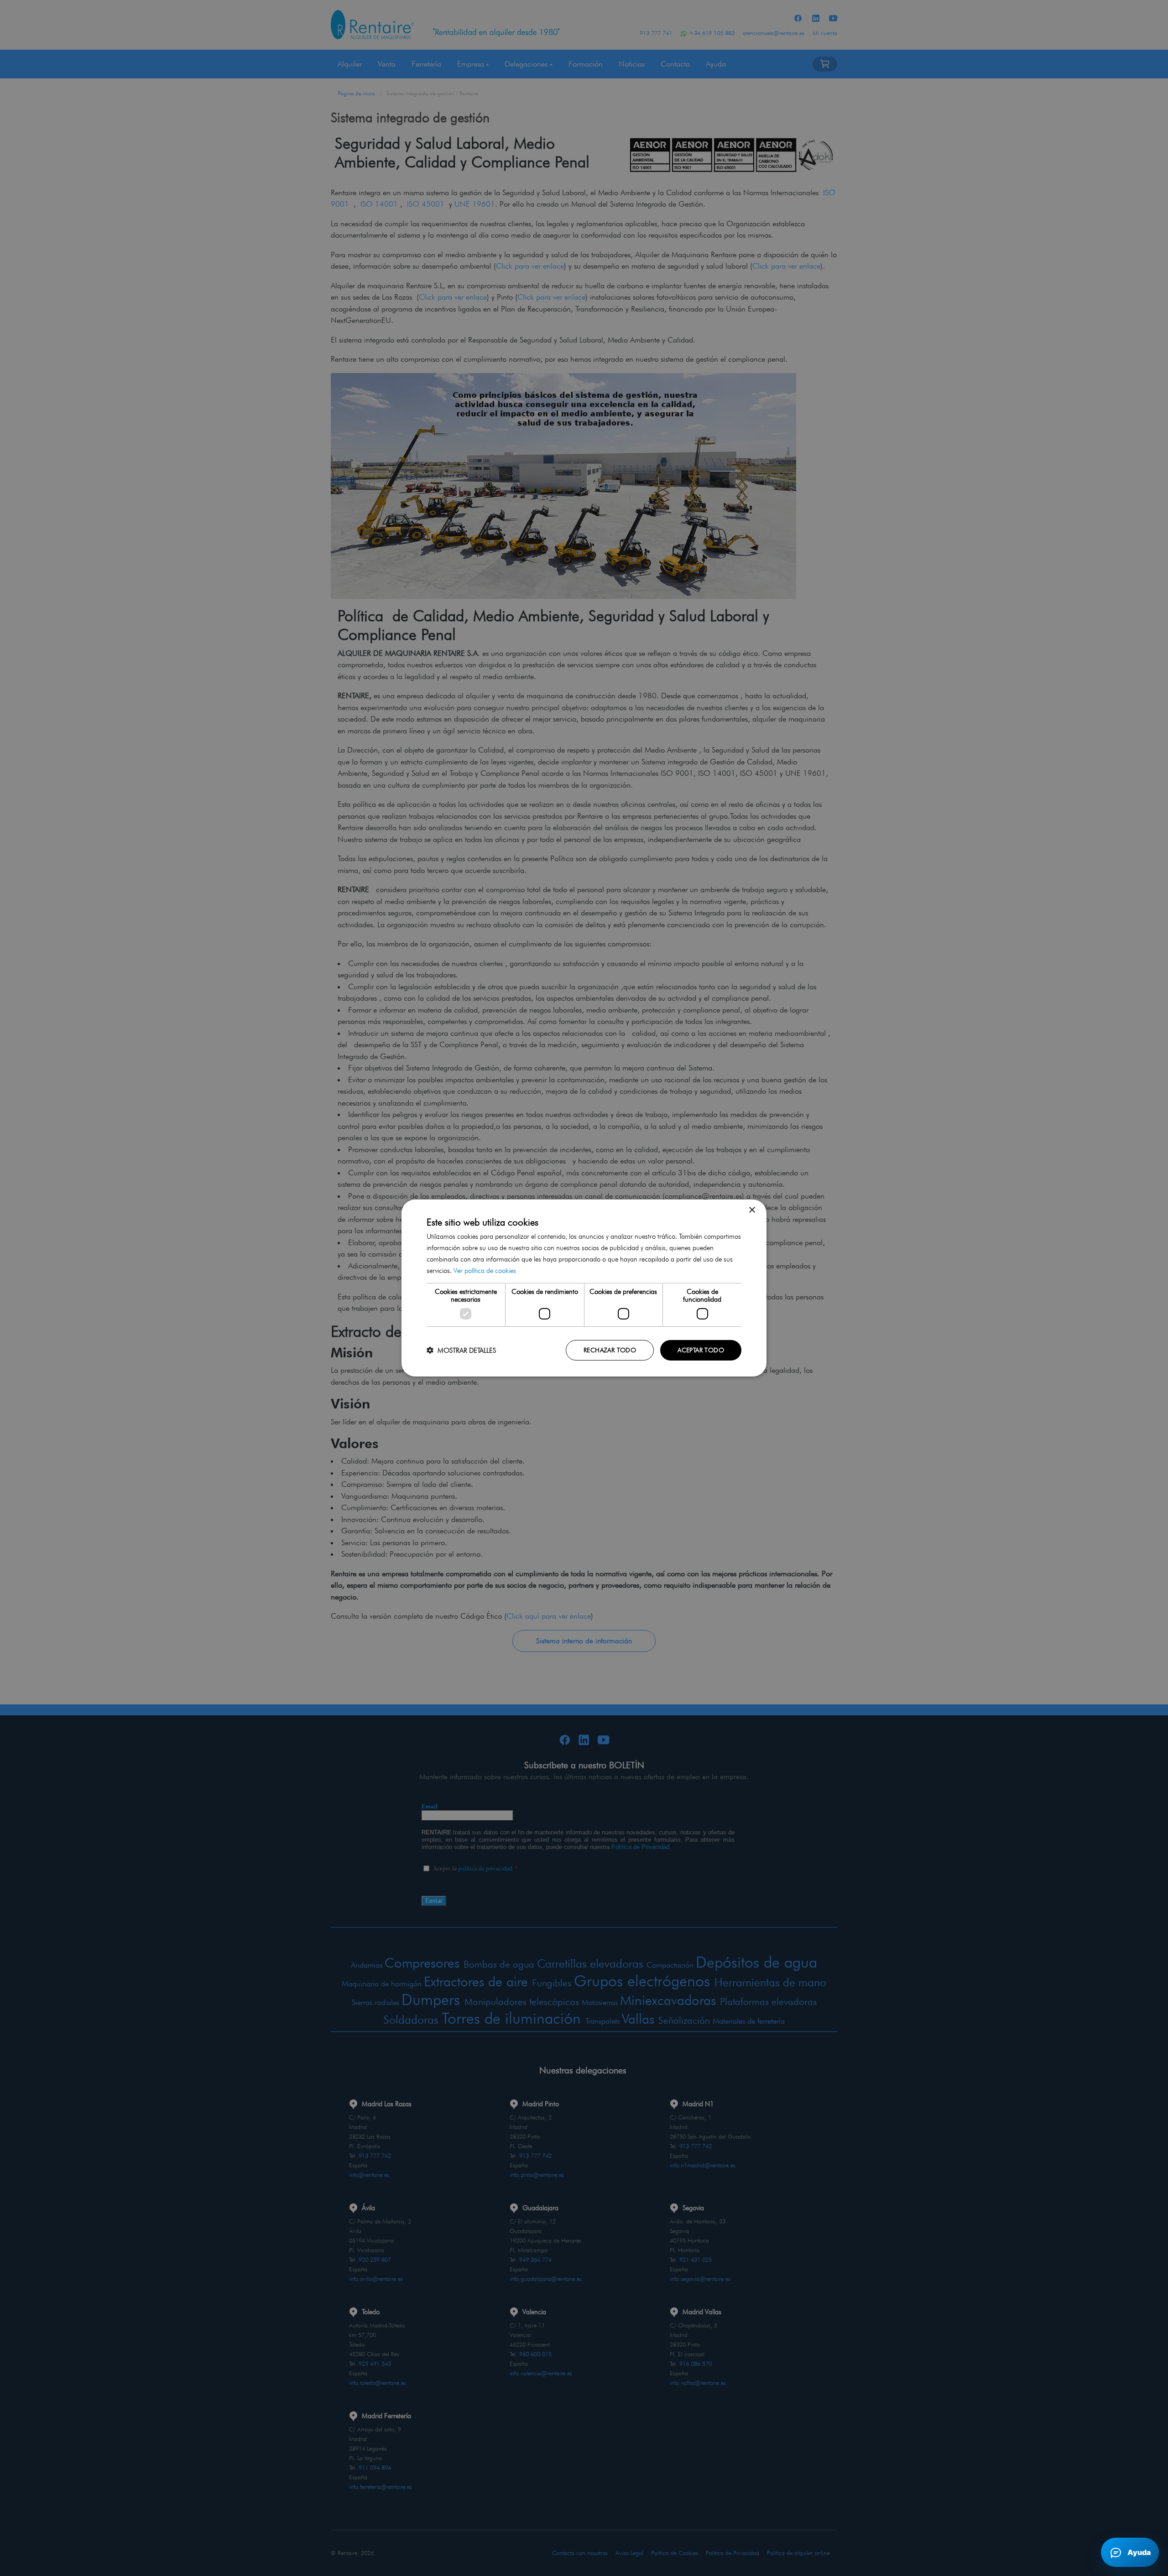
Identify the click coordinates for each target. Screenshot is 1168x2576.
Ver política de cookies (485, 1271)
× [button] (752, 1210)
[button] (461, 1350)
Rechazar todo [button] (610, 1350)
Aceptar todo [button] (701, 1350)
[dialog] (584, 1288)
